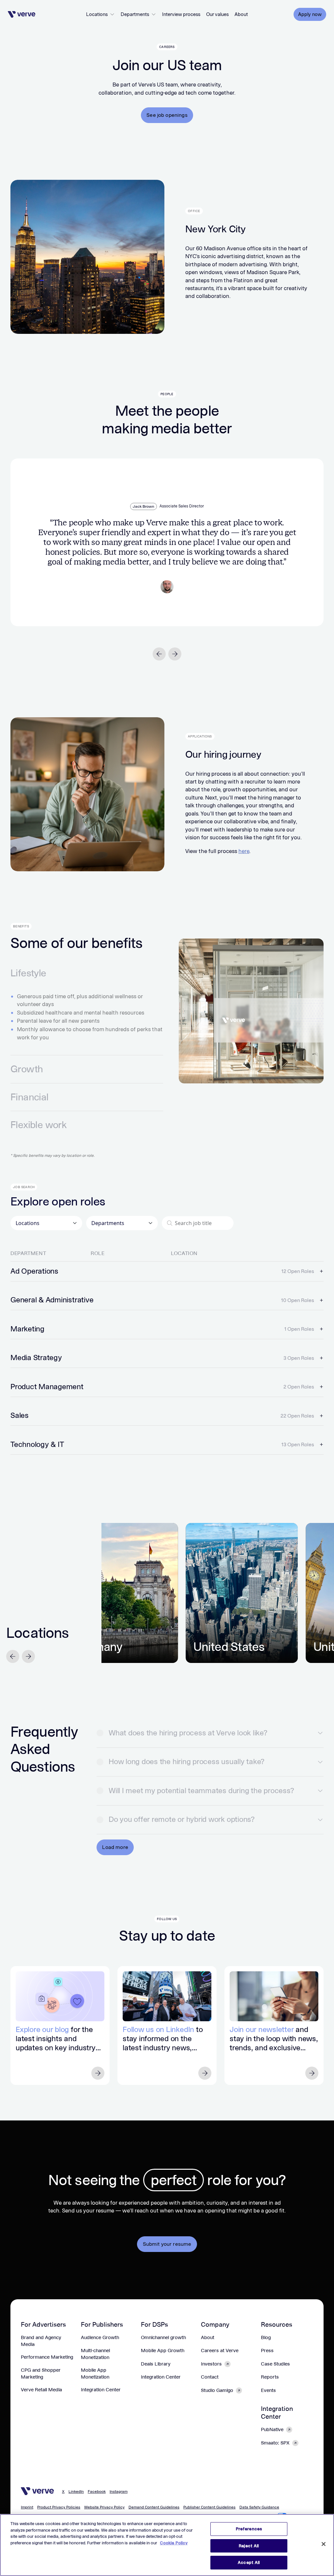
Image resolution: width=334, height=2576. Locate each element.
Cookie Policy (174, 2543)
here (244, 851)
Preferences (249, 2529)
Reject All (249, 2546)
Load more (115, 1847)
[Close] (324, 2544)
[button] (100, 14)
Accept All (249, 2562)
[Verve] (22, 14)
